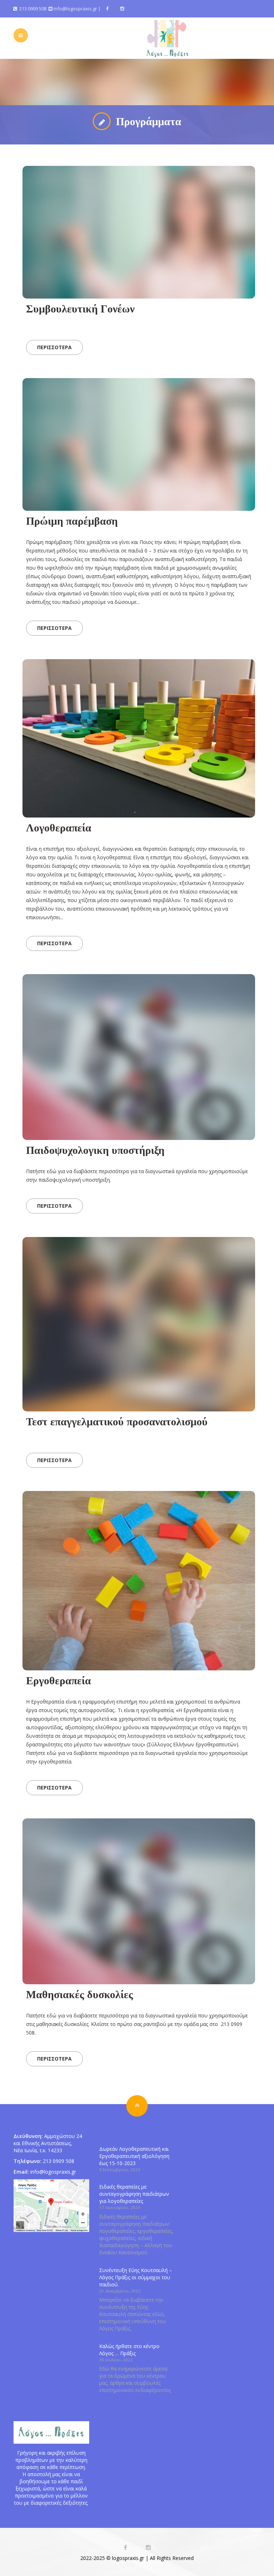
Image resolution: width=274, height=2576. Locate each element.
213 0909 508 (32, 9)
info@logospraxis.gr (75, 9)
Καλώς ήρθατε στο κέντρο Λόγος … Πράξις (129, 2350)
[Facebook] (107, 9)
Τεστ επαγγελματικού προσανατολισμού (117, 1421)
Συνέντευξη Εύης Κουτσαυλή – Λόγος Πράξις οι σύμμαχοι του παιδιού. (136, 2277)
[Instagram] (122, 9)
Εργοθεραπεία (59, 1680)
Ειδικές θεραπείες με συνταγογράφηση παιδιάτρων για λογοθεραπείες (134, 2194)
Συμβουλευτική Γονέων (80, 309)
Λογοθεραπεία (59, 828)
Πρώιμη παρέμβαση (72, 521)
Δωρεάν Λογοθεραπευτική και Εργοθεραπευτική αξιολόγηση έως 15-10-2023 (134, 2156)
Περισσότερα (54, 347)
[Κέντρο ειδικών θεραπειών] (168, 38)
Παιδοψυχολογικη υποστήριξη (95, 1150)
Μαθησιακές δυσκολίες (80, 1994)
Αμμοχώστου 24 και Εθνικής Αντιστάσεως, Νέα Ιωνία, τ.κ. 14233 (48, 2143)
